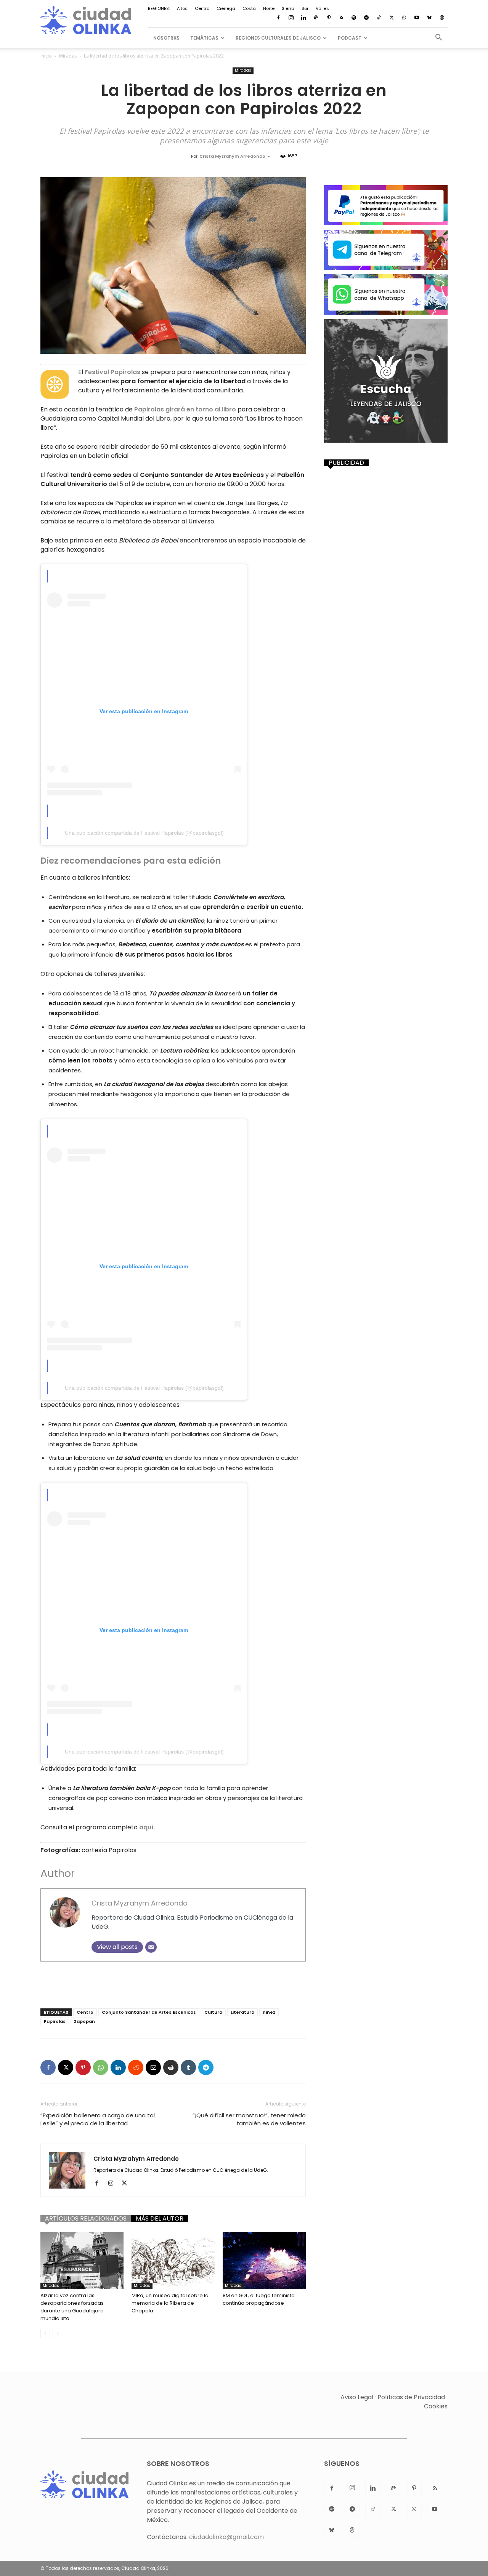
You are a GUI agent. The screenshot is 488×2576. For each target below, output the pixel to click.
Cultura (213, 2012)
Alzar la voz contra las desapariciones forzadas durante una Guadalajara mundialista (72, 2307)
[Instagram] (291, 18)
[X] (392, 18)
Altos (182, 8)
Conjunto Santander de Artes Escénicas (149, 2012)
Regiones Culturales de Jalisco (278, 38)
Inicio (46, 56)
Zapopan (84, 2021)
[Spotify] (354, 18)
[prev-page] (45, 2334)
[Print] (171, 2067)
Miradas (68, 56)
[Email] (151, 1947)
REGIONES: (159, 8)
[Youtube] (417, 18)
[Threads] (442, 18)
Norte (269, 8)
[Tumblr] (188, 2067)
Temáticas (204, 38)
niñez (269, 2012)
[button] (438, 38)
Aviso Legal (357, 2397)
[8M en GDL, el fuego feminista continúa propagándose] (264, 2261)
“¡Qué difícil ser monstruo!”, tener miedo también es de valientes (249, 2119)
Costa (249, 8)
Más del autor (160, 2219)
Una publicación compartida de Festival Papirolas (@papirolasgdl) (144, 833)
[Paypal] (316, 18)
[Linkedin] (303, 18)
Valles (322, 8)
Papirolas (55, 2021)
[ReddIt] (136, 2067)
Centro (202, 8)
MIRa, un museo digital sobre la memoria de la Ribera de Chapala (170, 2303)
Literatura (242, 2012)
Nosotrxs (166, 38)
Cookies (436, 2406)
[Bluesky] (429, 18)
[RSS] (341, 18)
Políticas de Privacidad (411, 2397)
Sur (305, 8)
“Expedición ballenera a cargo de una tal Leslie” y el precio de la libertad (98, 2119)
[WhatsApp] (404, 18)
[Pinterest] (329, 18)
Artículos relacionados (86, 2219)
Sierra (288, 8)
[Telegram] (366, 18)
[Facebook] (278, 18)
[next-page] (57, 2334)
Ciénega (226, 8)
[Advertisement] (173, 1983)
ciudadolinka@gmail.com (226, 2537)
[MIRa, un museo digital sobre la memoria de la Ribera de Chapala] (173, 2261)
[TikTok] (379, 18)
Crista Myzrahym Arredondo (232, 156)
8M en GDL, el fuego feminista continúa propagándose (259, 2299)
